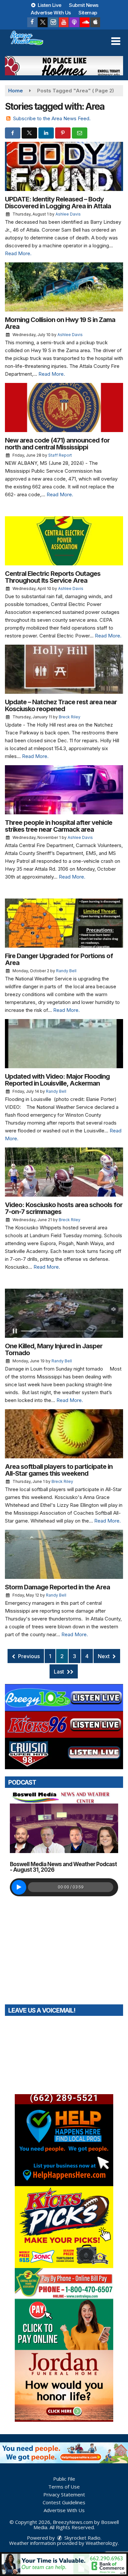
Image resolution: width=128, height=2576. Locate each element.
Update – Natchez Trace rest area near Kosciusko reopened (61, 705)
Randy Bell (66, 971)
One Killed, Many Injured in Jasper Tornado (54, 1349)
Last (60, 1672)
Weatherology (102, 2543)
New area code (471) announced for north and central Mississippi (57, 444)
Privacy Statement (64, 2494)
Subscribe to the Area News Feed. (52, 118)
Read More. (18, 253)
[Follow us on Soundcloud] (85, 22)
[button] (116, 41)
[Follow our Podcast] (74, 22)
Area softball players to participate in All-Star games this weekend (59, 1470)
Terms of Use (64, 2487)
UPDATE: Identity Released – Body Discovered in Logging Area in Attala (58, 203)
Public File (64, 2479)
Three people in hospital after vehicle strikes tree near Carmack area (59, 826)
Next (104, 1656)
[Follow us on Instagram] (53, 22)
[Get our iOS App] (95, 22)
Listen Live (49, 5)
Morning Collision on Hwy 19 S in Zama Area (60, 323)
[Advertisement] (64, 66)
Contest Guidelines (64, 2502)
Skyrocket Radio (82, 2538)
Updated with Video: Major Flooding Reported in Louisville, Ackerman (57, 1080)
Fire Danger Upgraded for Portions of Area (59, 959)
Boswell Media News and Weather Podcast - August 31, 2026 (63, 1867)
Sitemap (88, 13)
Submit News (84, 5)
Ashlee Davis (68, 214)
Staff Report (60, 455)
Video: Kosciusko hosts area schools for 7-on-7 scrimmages (64, 1208)
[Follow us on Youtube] (64, 22)
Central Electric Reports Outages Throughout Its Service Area (53, 577)
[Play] (19, 1887)
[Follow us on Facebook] (32, 22)
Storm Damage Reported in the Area (57, 1587)
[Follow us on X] (43, 22)
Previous (28, 1656)
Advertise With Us (51, 13)
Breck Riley (70, 717)
